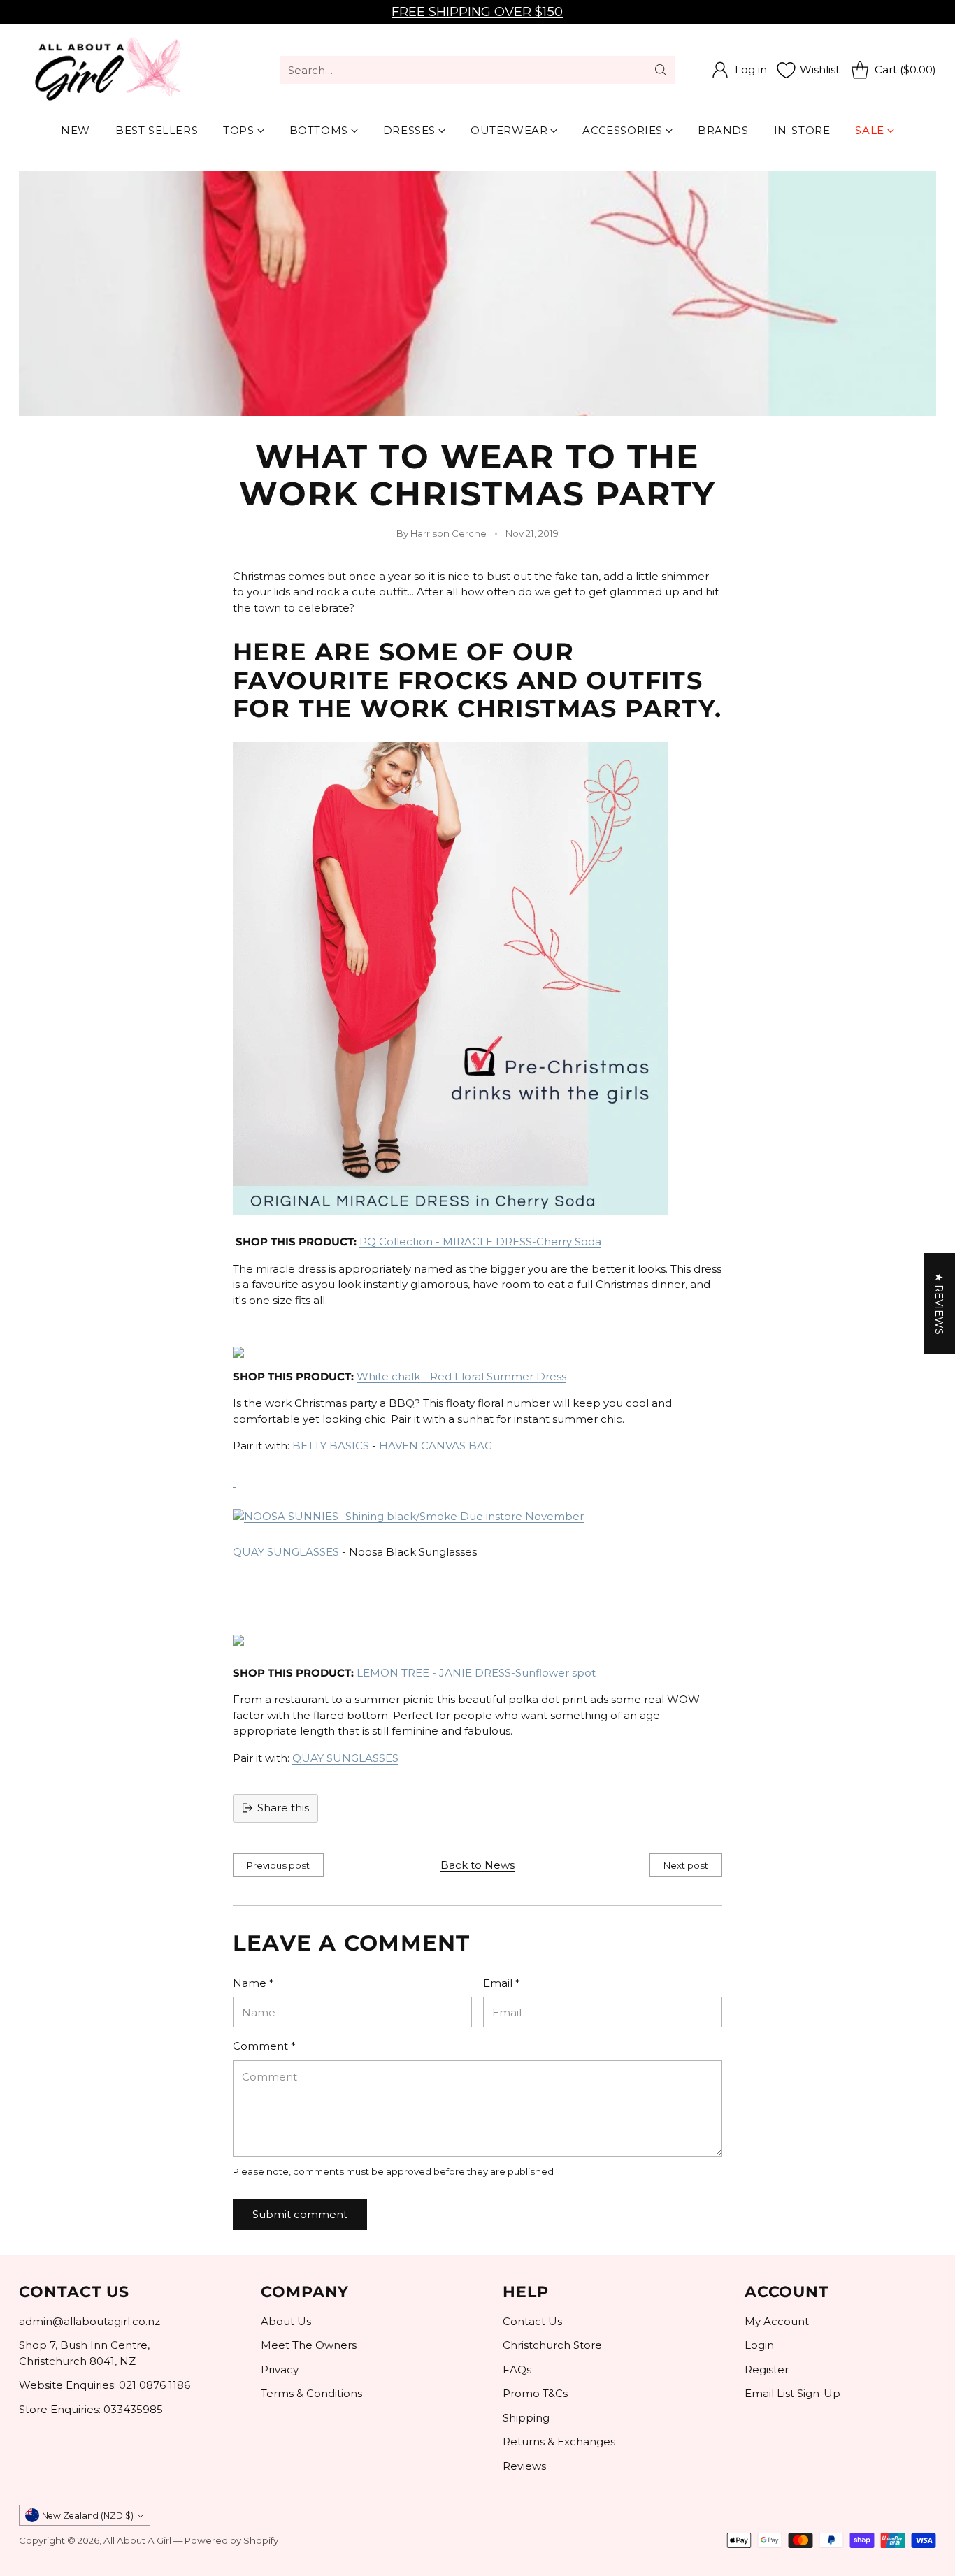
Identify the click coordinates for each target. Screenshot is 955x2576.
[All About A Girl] (106, 70)
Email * (502, 1983)
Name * (253, 1983)
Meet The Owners (309, 2345)
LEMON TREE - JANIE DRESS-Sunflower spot (476, 1673)
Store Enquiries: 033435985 (91, 2409)
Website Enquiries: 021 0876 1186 (105, 2385)
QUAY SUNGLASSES (286, 1552)
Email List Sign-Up (792, 2393)
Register (767, 2369)
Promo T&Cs (535, 2393)
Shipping (526, 2418)
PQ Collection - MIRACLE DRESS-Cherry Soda (480, 1242)
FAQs (517, 2369)
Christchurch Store (552, 2345)
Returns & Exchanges (559, 2441)
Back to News (477, 1865)
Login (759, 2345)
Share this (283, 1808)
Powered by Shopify (231, 2540)
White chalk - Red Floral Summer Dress (461, 1376)
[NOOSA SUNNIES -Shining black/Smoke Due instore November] (234, 1481)
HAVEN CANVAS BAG (436, 1446)
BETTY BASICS (331, 1446)
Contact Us (532, 2321)
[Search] (661, 70)
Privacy (280, 2369)
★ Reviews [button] (939, 1304)
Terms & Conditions (311, 2393)
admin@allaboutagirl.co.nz (89, 2321)
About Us (286, 2321)
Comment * (264, 2046)
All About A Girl (137, 2540)
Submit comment (300, 2214)
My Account (777, 2321)
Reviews (524, 2466)
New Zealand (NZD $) (88, 2516)
